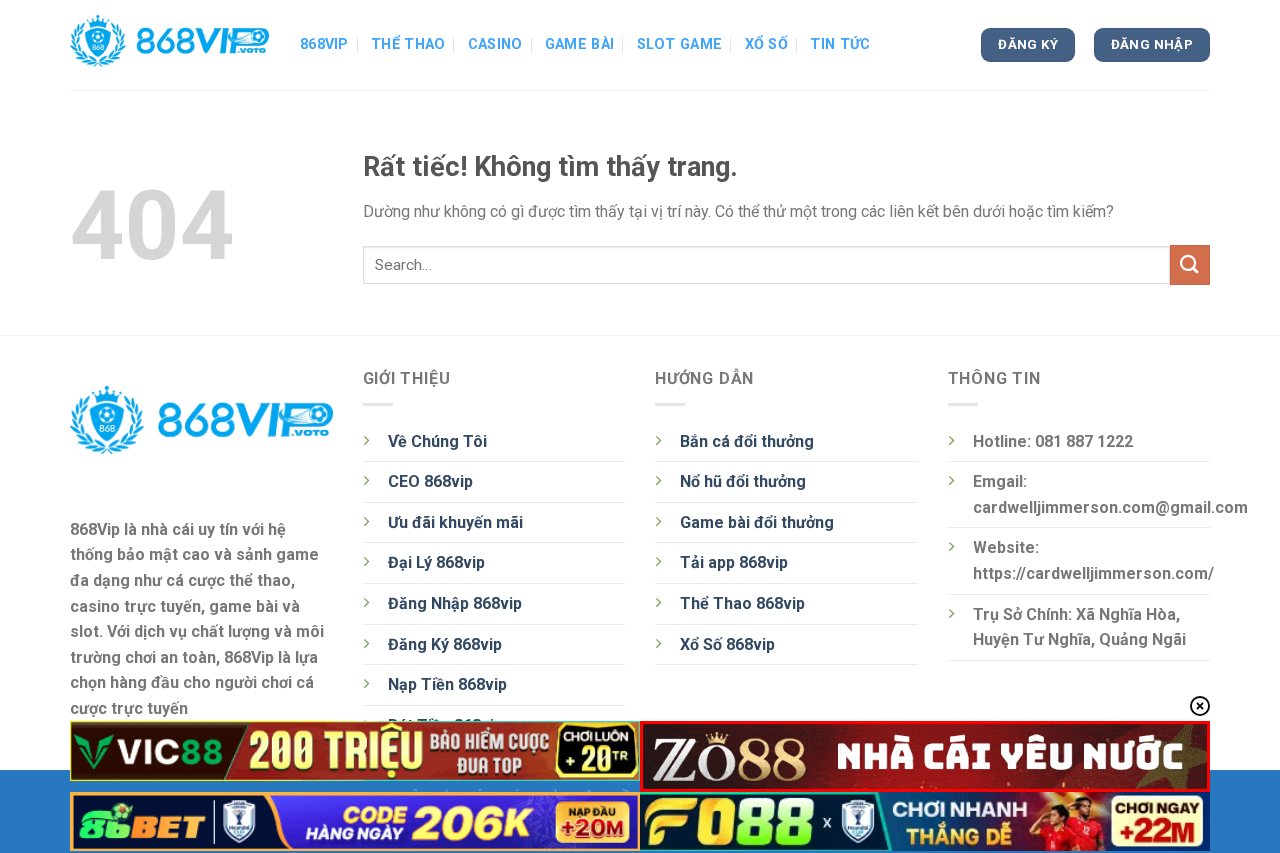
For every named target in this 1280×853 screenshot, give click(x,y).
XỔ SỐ (766, 44)
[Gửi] (1190, 264)
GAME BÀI (579, 44)
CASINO (495, 44)
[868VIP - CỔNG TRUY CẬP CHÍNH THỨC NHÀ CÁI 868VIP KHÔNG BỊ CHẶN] (170, 45)
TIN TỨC (840, 44)
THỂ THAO (408, 44)
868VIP (324, 44)
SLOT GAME (680, 44)
